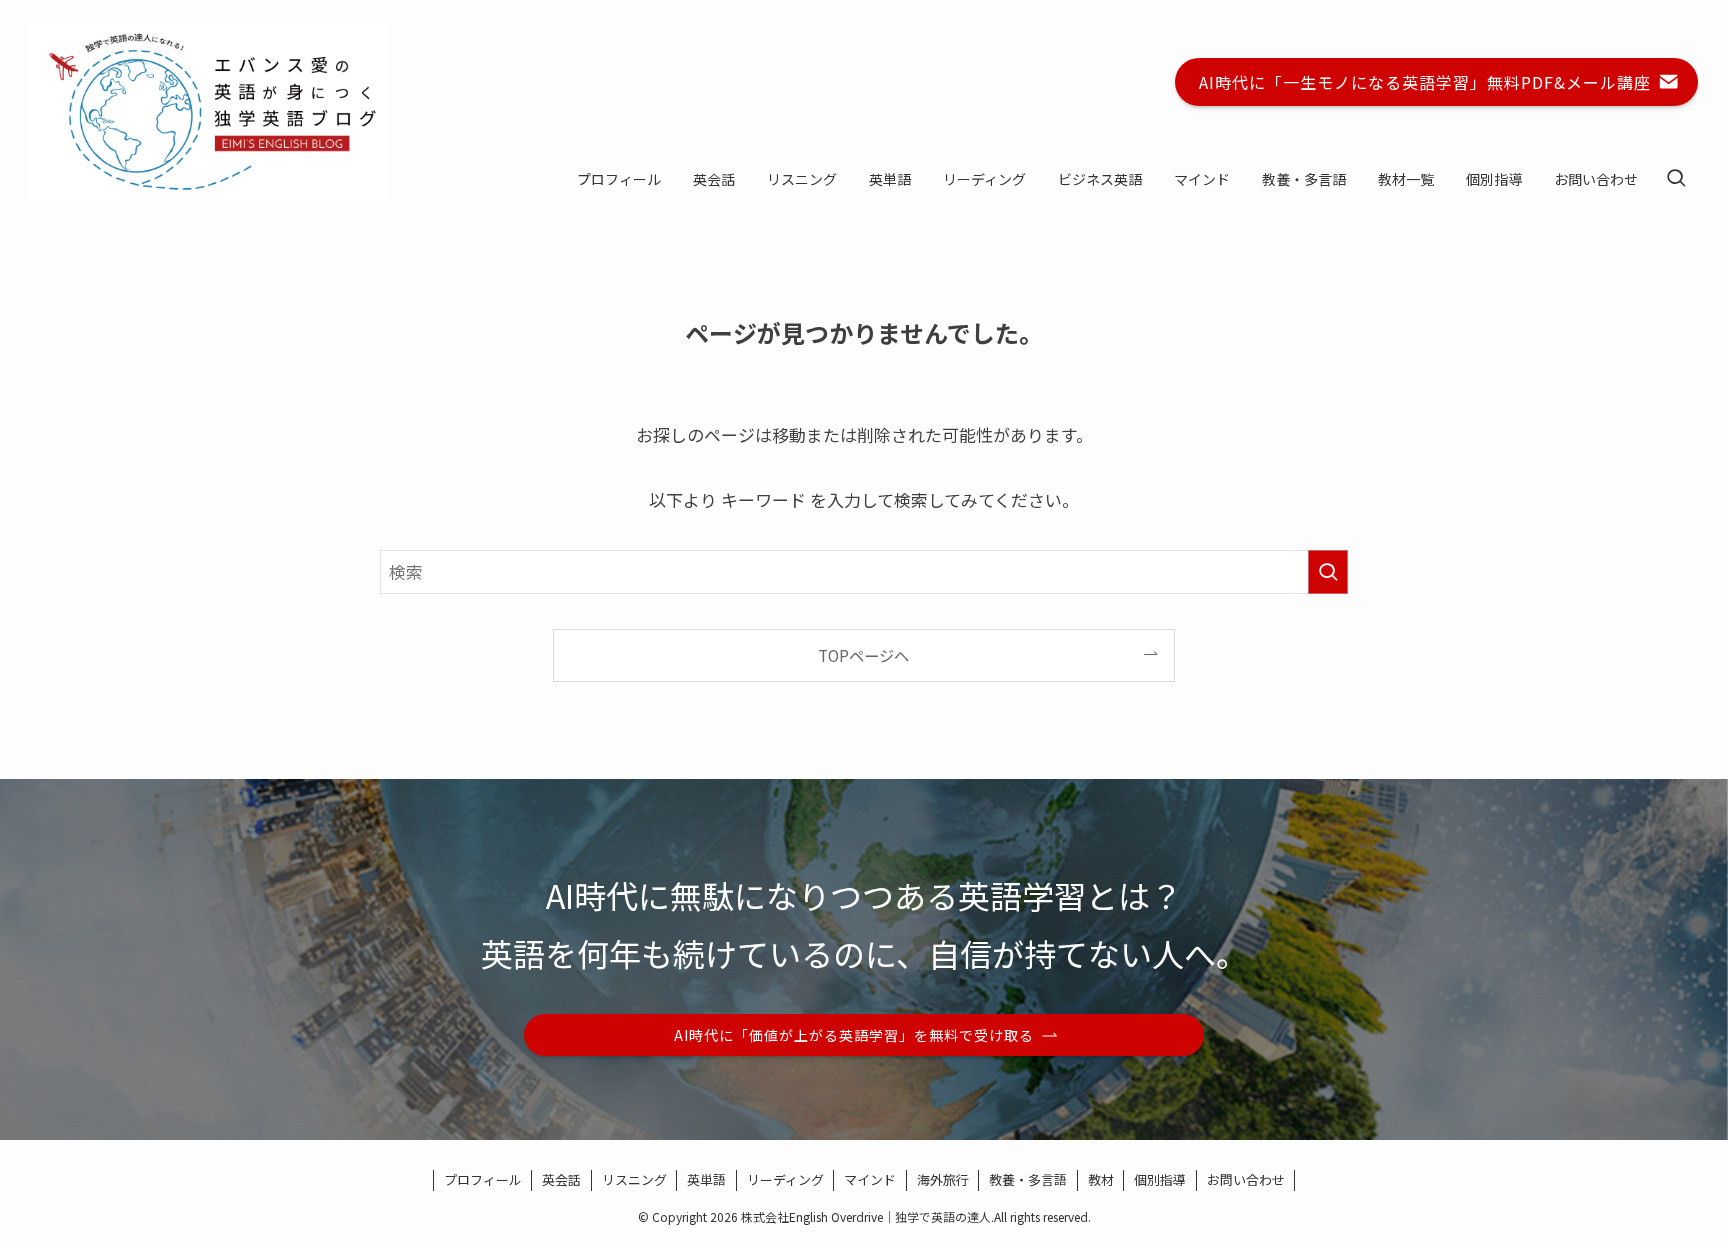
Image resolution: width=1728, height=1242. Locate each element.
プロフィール (483, 1179)
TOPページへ (863, 655)
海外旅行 (943, 1179)
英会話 (561, 1179)
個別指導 (1160, 1179)
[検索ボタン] (1676, 179)
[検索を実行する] (1328, 572)
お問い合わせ (1246, 1179)
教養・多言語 (1028, 1179)
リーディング (785, 1179)
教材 (1101, 1179)
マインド (870, 1179)
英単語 (706, 1179)
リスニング (634, 1179)
